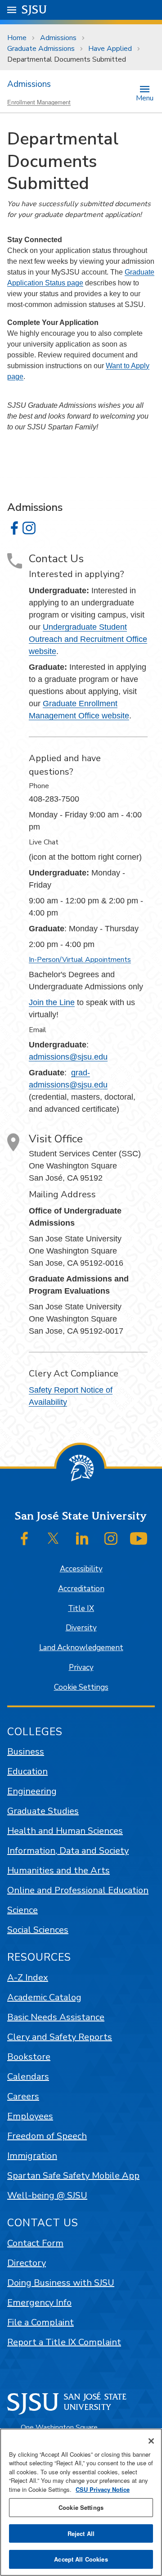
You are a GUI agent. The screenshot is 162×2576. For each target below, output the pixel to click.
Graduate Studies (43, 1811)
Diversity (81, 1628)
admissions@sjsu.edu (68, 1057)
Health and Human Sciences (65, 1831)
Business (26, 1752)
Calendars (28, 2077)
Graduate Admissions (41, 49)
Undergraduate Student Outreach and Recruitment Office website (88, 639)
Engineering (32, 1791)
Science (22, 1910)
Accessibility (81, 1569)
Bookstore (29, 2057)
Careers (23, 2096)
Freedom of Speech (47, 2136)
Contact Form (35, 2243)
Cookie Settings (81, 1687)
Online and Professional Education (78, 1890)
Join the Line (52, 1002)
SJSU (34, 10)
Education (27, 1771)
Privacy (81, 1667)
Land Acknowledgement (81, 1648)
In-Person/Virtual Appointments (80, 960)
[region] (81, 2502)
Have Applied (110, 49)
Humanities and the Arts (58, 1870)
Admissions (58, 38)
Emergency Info (39, 2303)
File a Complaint (40, 2322)
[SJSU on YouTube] (139, 1538)
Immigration (32, 2156)
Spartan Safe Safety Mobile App (73, 2176)
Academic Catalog (44, 1997)
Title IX (81, 1608)
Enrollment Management (39, 102)
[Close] (151, 2441)
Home (17, 38)
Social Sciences (38, 1930)
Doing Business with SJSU (61, 2283)
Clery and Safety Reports (60, 2037)
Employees (30, 2116)
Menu (145, 97)
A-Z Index (28, 1978)
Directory (27, 2263)
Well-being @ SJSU (47, 2195)
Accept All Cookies (81, 2559)
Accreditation (81, 1589)
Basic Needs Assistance (56, 2017)
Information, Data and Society (68, 1851)
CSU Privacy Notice (103, 2489)
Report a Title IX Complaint (64, 2342)
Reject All (81, 2533)
